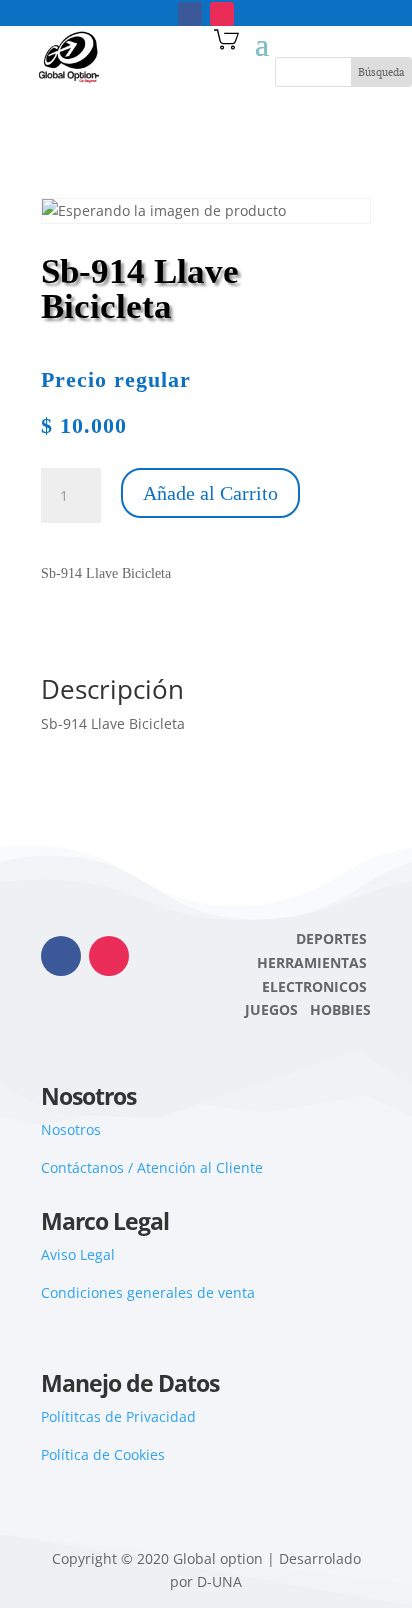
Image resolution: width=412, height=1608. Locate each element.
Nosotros (71, 1129)
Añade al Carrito (210, 493)
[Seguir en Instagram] (222, 14)
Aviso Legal (78, 1254)
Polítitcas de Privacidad (118, 1416)
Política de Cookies (103, 1454)
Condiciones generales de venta (148, 1292)
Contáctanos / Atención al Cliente (152, 1167)
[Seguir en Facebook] (190, 14)
